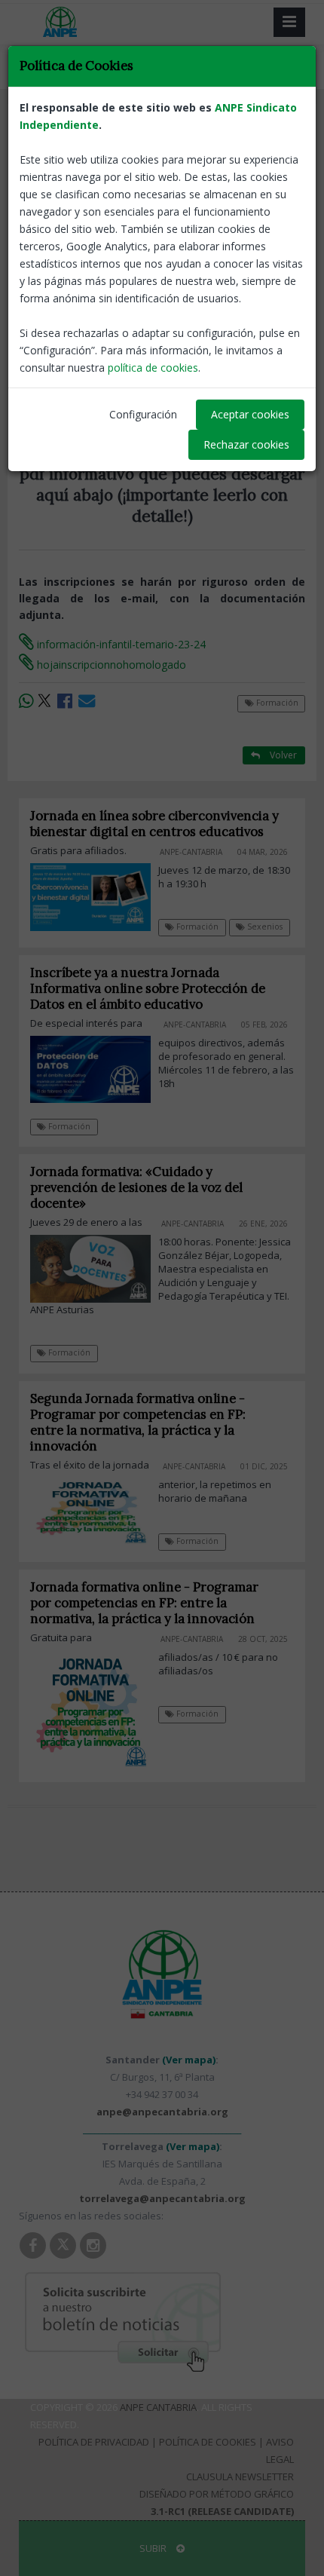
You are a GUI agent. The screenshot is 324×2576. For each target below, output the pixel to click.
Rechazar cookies (246, 444)
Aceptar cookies (250, 414)
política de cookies (153, 368)
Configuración (143, 414)
